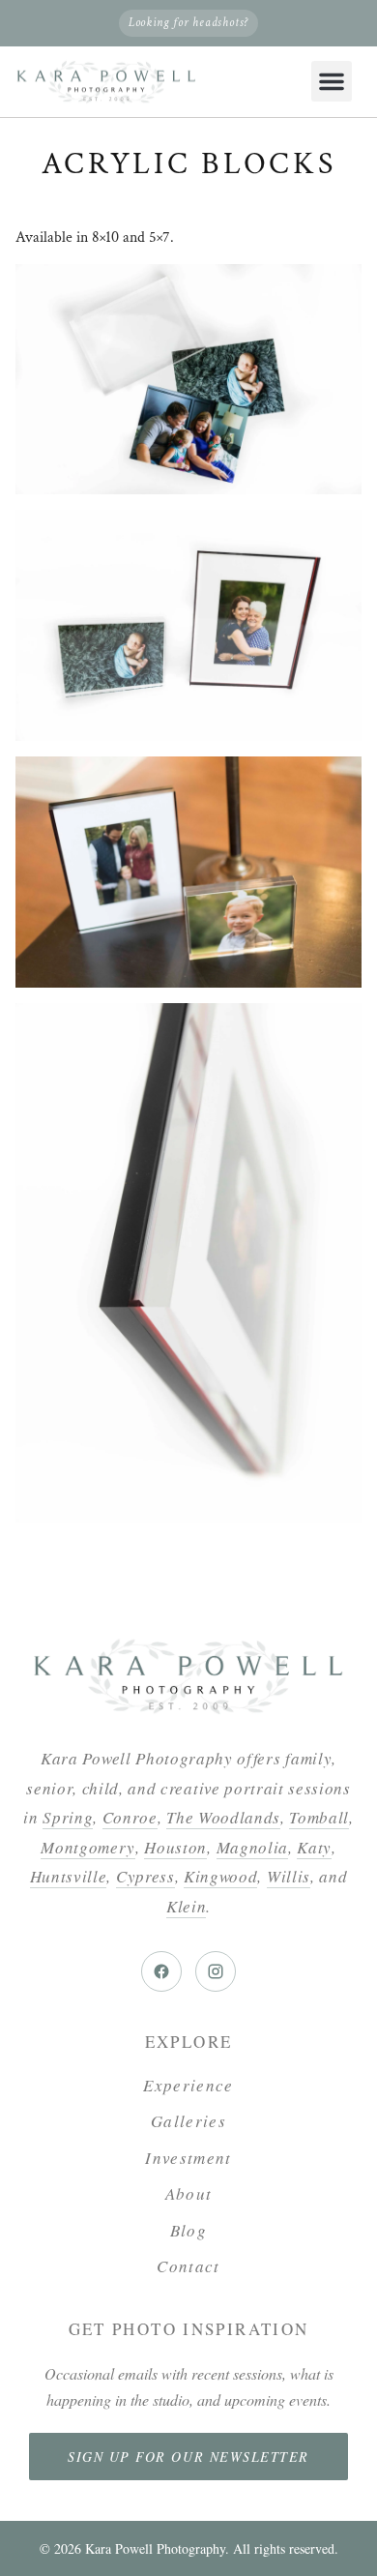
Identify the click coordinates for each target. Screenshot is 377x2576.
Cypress (145, 1876)
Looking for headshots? (188, 23)
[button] (332, 81)
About (189, 2193)
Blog (188, 2230)
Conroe (130, 1817)
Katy (314, 1847)
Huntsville (69, 1876)
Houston (175, 1847)
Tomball (319, 1817)
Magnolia (252, 1847)
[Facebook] (161, 1971)
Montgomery (88, 1847)
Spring (68, 1817)
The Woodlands (223, 1817)
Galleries (188, 2121)
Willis (289, 1876)
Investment (188, 2158)
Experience (188, 2085)
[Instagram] (216, 1971)
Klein (186, 1906)
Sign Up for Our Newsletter (188, 2457)
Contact (188, 2266)
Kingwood (220, 1876)
